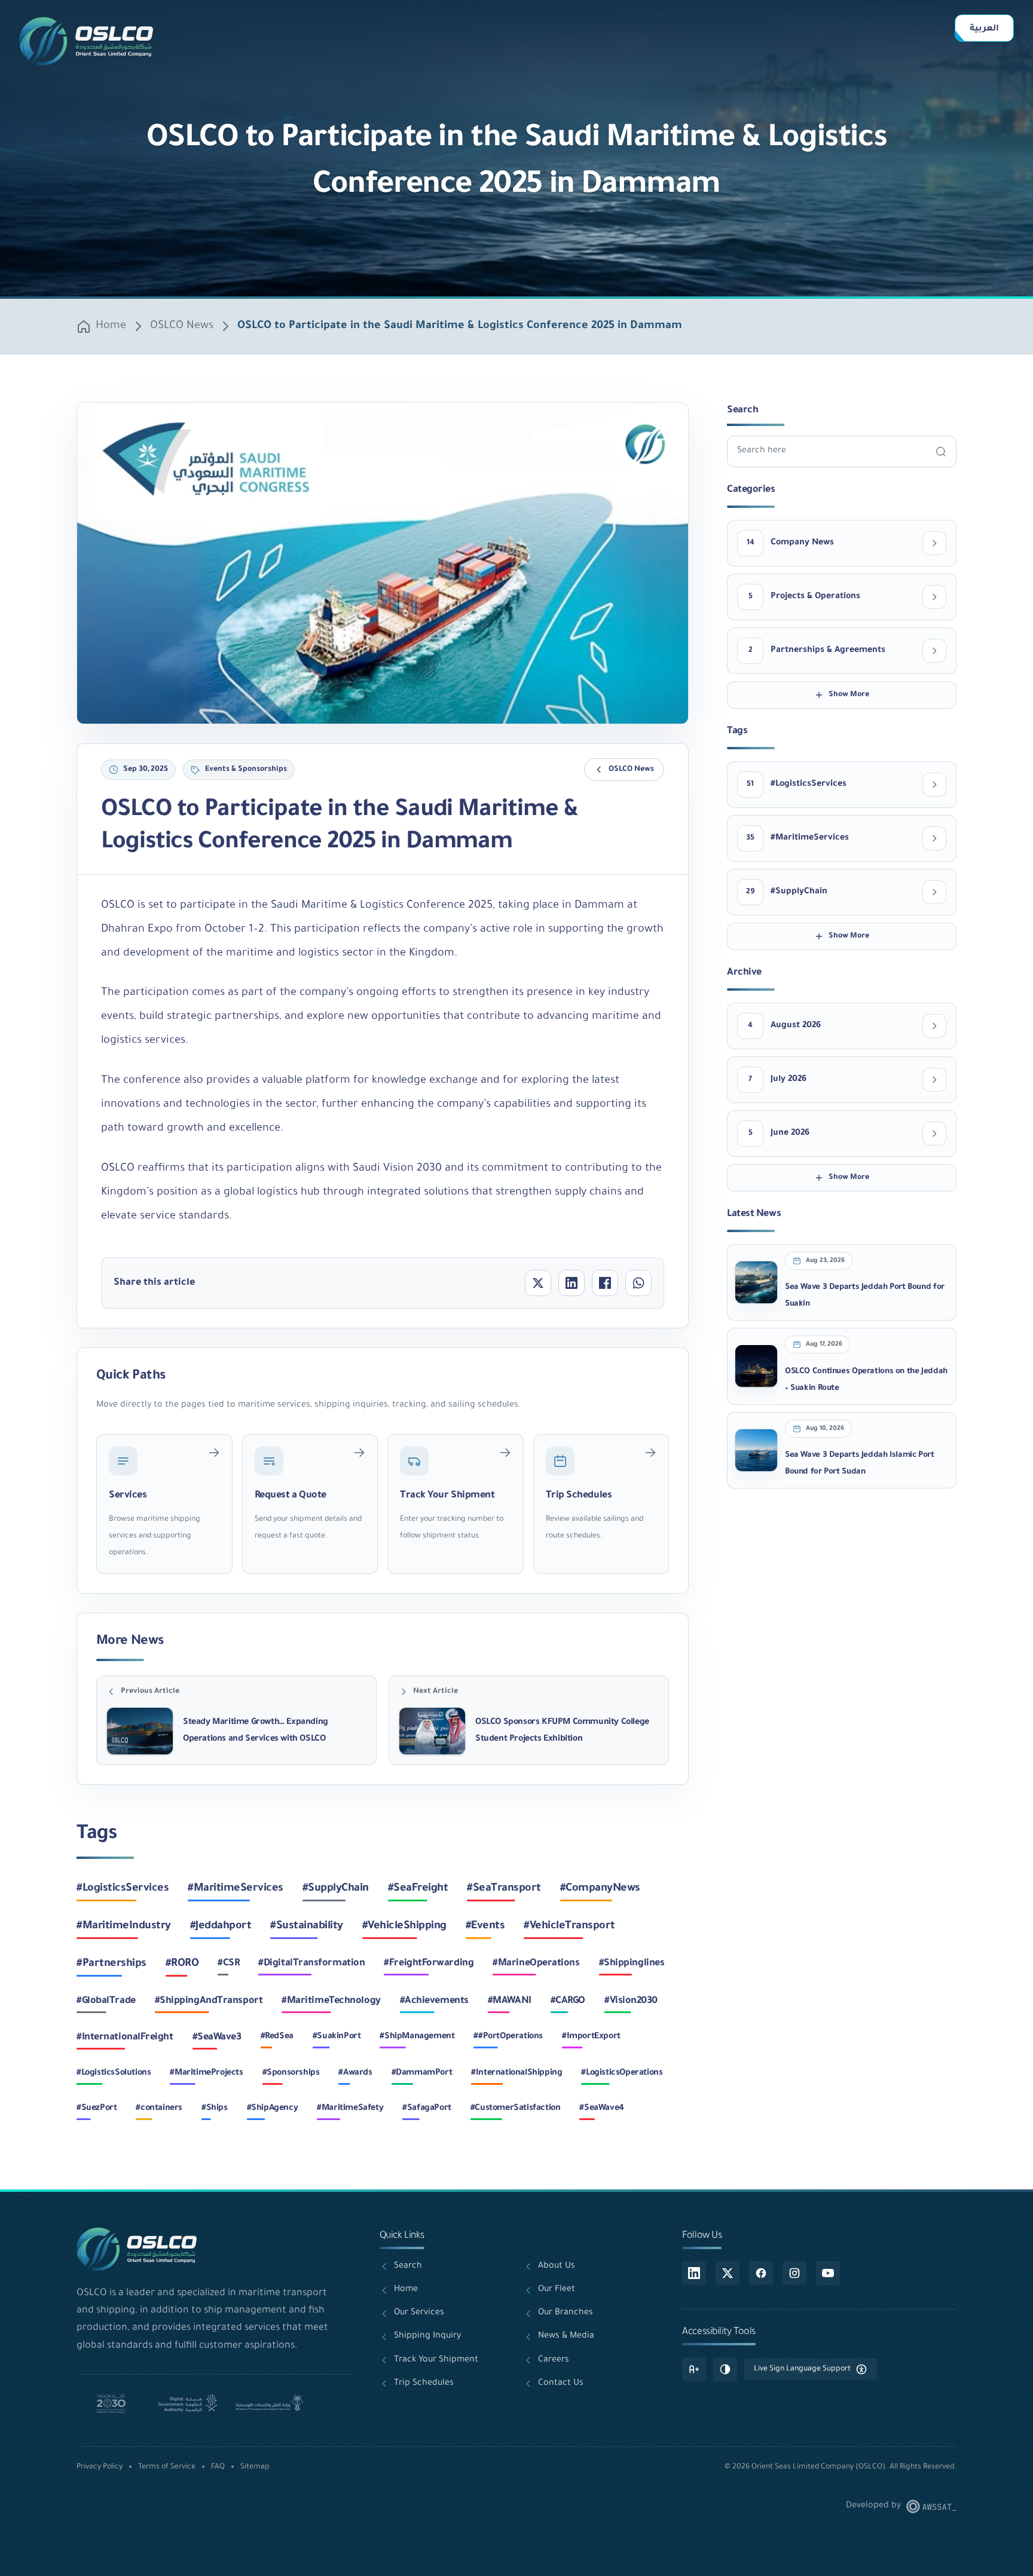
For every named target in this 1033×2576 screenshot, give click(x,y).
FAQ (218, 2467)
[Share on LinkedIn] (571, 1283)
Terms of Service (167, 2467)
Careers (554, 2360)
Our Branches (566, 2313)
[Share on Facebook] (605, 1283)
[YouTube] (828, 2273)
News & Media (566, 2336)
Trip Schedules (424, 2384)
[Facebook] (761, 2273)
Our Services (419, 2313)
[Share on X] (538, 1283)
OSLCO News (182, 326)
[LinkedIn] (694, 2273)
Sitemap (255, 2467)
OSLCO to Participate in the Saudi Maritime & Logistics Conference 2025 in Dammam (460, 326)
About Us (557, 2266)
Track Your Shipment (436, 2360)
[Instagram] (794, 2273)
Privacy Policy (100, 2467)
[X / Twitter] (728, 2273)
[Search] (941, 451)
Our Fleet (557, 2290)
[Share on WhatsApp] (638, 1283)
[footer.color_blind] (725, 2369)
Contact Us (561, 2384)
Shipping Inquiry (427, 2336)
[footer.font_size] (694, 2369)
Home (111, 326)
